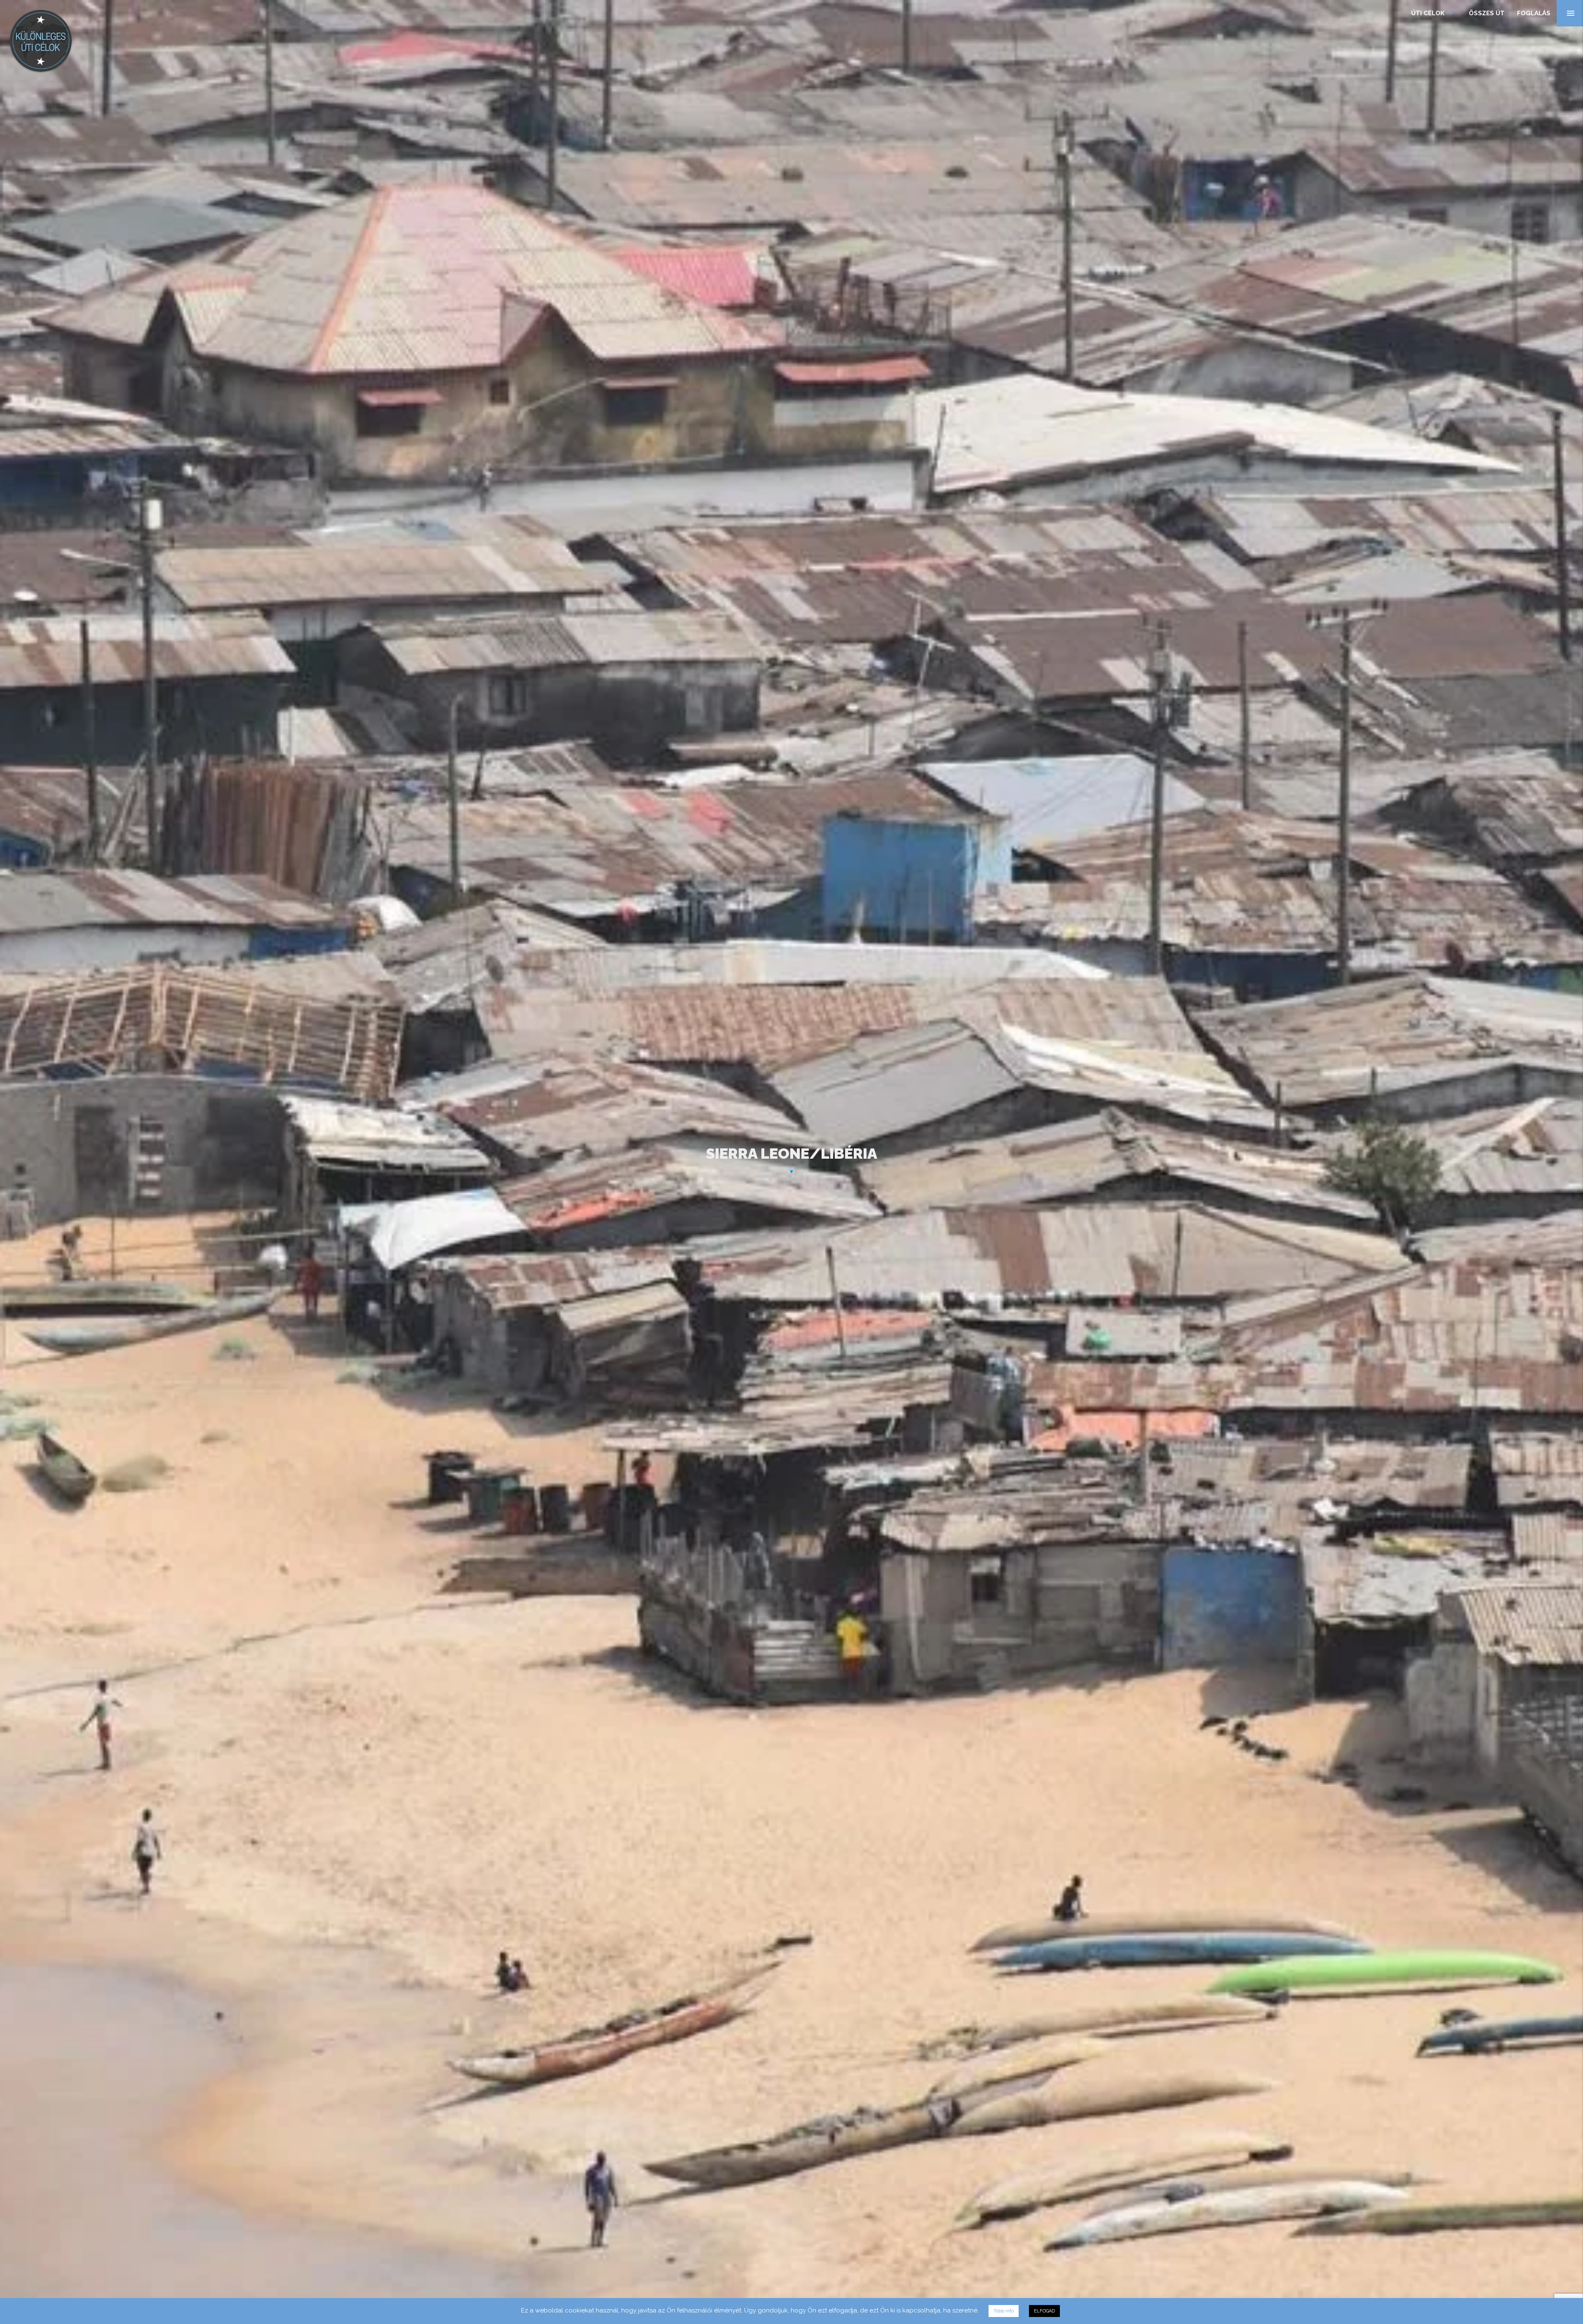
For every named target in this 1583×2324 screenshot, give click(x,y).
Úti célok (1434, 13)
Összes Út (1487, 13)
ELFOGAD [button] (1044, 2311)
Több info (1004, 2311)
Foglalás (1534, 13)
